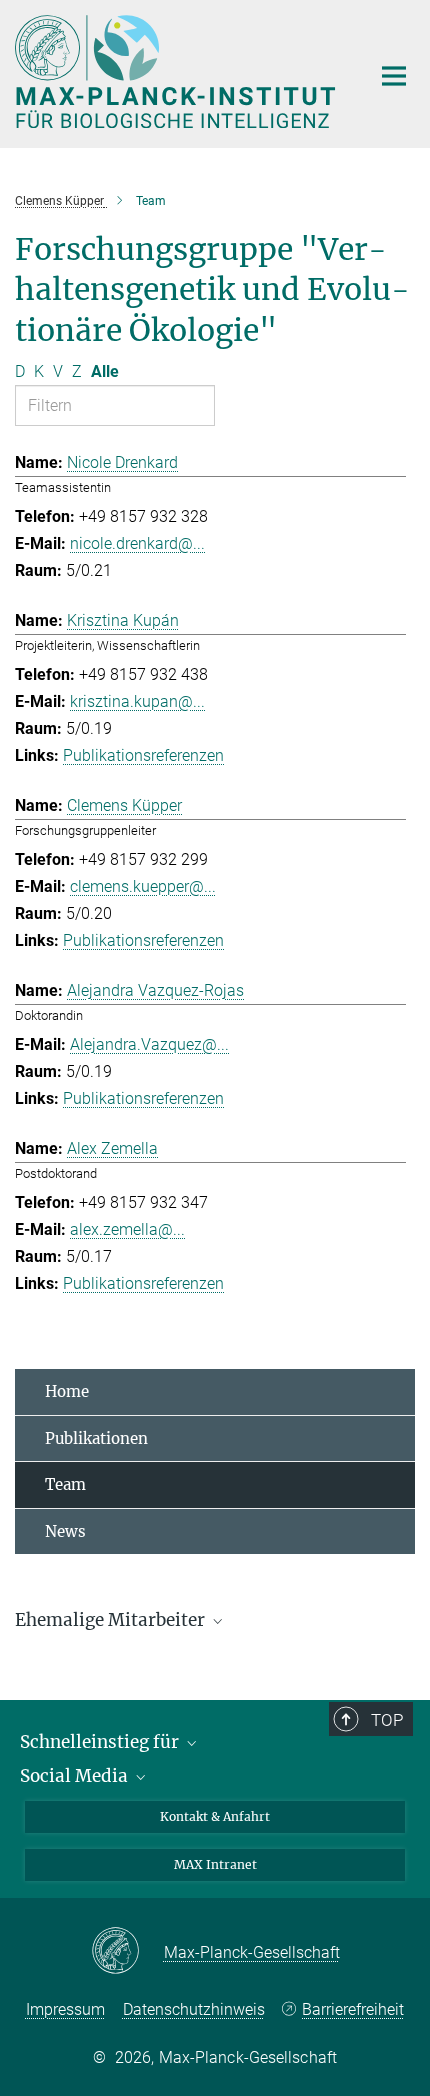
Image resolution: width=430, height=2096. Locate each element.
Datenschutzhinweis (194, 2009)
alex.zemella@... (127, 1229)
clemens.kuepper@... (143, 886)
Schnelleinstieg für (101, 1742)
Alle (105, 371)
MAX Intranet (215, 1864)
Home (67, 1391)
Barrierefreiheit (353, 2009)
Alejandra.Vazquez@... (149, 1044)
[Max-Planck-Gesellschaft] (127, 1952)
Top (387, 1720)
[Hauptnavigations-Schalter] (394, 76)
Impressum (65, 2009)
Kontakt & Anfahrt (215, 1816)
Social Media (76, 1776)
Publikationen (96, 1438)
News (65, 1531)
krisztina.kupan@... (137, 701)
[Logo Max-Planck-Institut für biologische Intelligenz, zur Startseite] (177, 71)
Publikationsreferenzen (143, 755)
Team (65, 1484)
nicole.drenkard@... (137, 543)
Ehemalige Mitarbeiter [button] (112, 1620)
